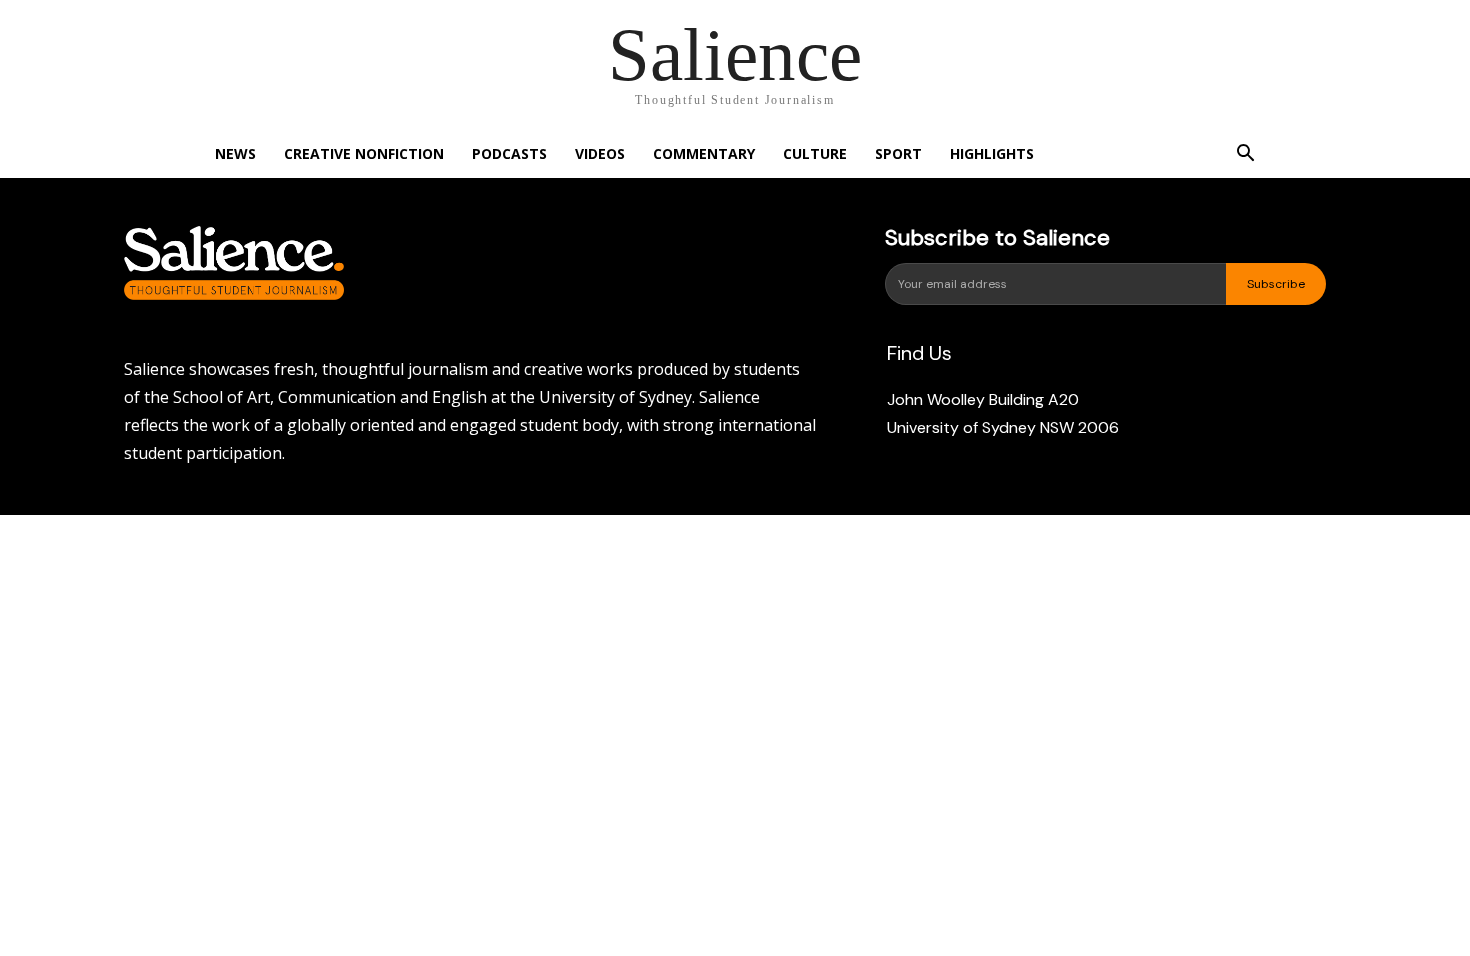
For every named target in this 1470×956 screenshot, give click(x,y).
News (235, 153)
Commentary (704, 153)
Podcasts (509, 153)
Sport (898, 153)
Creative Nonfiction (364, 153)
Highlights (992, 153)
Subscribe (1276, 284)
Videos (600, 153)
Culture (815, 153)
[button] (1245, 155)
